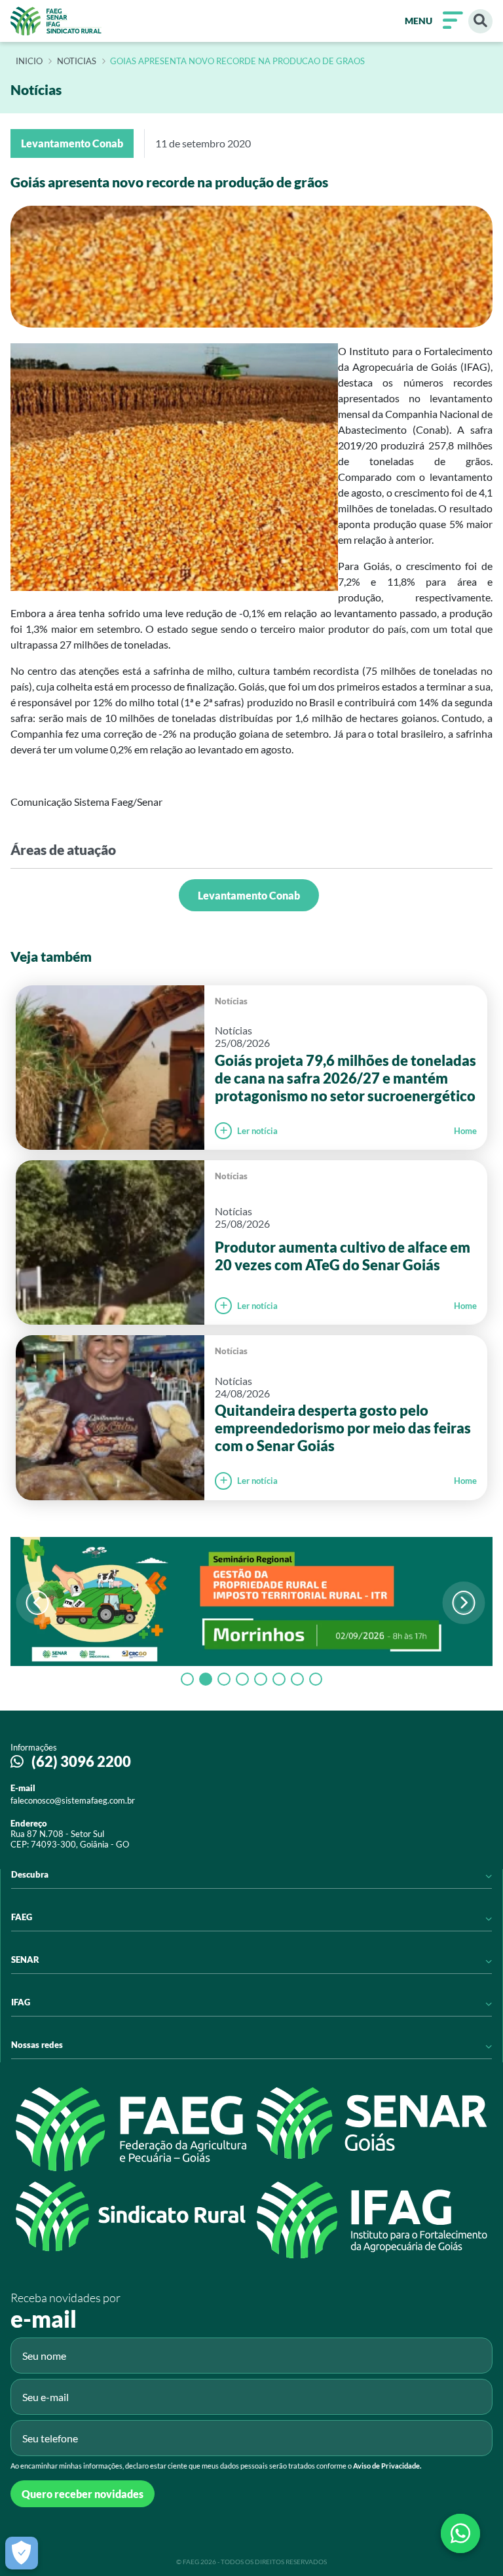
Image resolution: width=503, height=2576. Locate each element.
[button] (463, 1603)
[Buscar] (480, 21)
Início (29, 62)
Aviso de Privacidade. (387, 2466)
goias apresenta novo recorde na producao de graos (237, 62)
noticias (77, 62)
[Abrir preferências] (22, 2553)
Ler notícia (257, 1131)
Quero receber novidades (83, 2494)
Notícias (231, 1001)
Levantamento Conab (249, 895)
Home (465, 1131)
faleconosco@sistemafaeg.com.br (73, 1800)
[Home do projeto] (56, 21)
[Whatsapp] (460, 2533)
